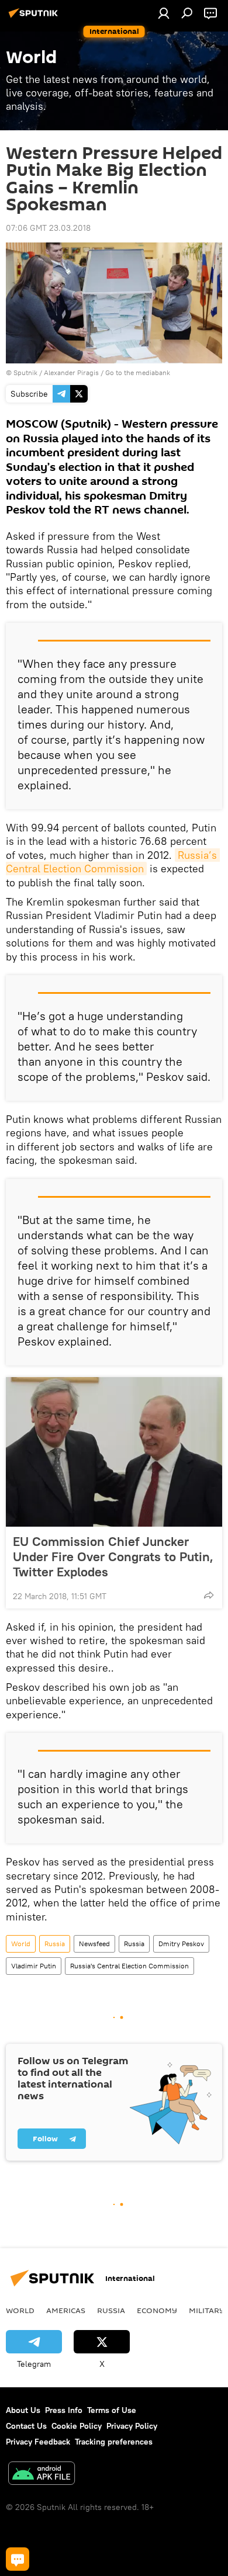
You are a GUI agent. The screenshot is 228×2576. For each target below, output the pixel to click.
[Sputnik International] (35, 18)
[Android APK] (42, 2475)
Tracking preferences (114, 2442)
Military (207, 2310)
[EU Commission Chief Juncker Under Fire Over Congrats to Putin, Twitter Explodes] (114, 1452)
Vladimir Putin (34, 1966)
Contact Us (26, 2426)
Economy (157, 2310)
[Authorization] (164, 13)
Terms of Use (112, 2410)
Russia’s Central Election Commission (113, 862)
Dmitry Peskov (181, 1944)
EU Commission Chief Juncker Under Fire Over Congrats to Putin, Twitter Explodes (113, 1556)
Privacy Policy (132, 2426)
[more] (209, 1595)
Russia (55, 1944)
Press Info (64, 2410)
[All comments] (18, 2559)
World (21, 1944)
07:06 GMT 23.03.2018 (48, 228)
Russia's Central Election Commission (129, 1966)
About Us (23, 2410)
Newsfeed (94, 1944)
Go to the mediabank (138, 372)
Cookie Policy (77, 2426)
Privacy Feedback (38, 2442)
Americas (66, 2310)
